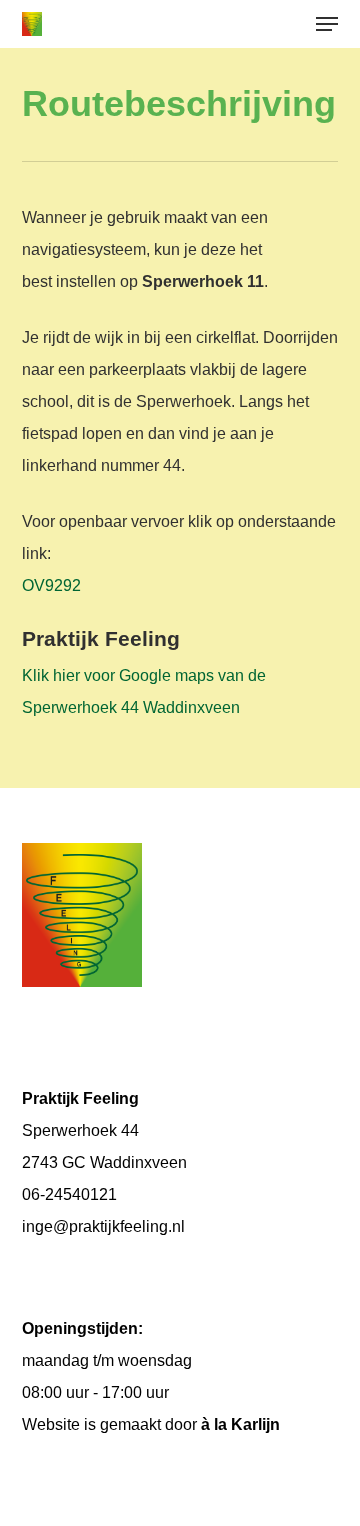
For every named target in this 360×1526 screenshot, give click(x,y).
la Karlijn (247, 1424)
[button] (327, 24)
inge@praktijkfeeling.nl (103, 1226)
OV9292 (51, 585)
